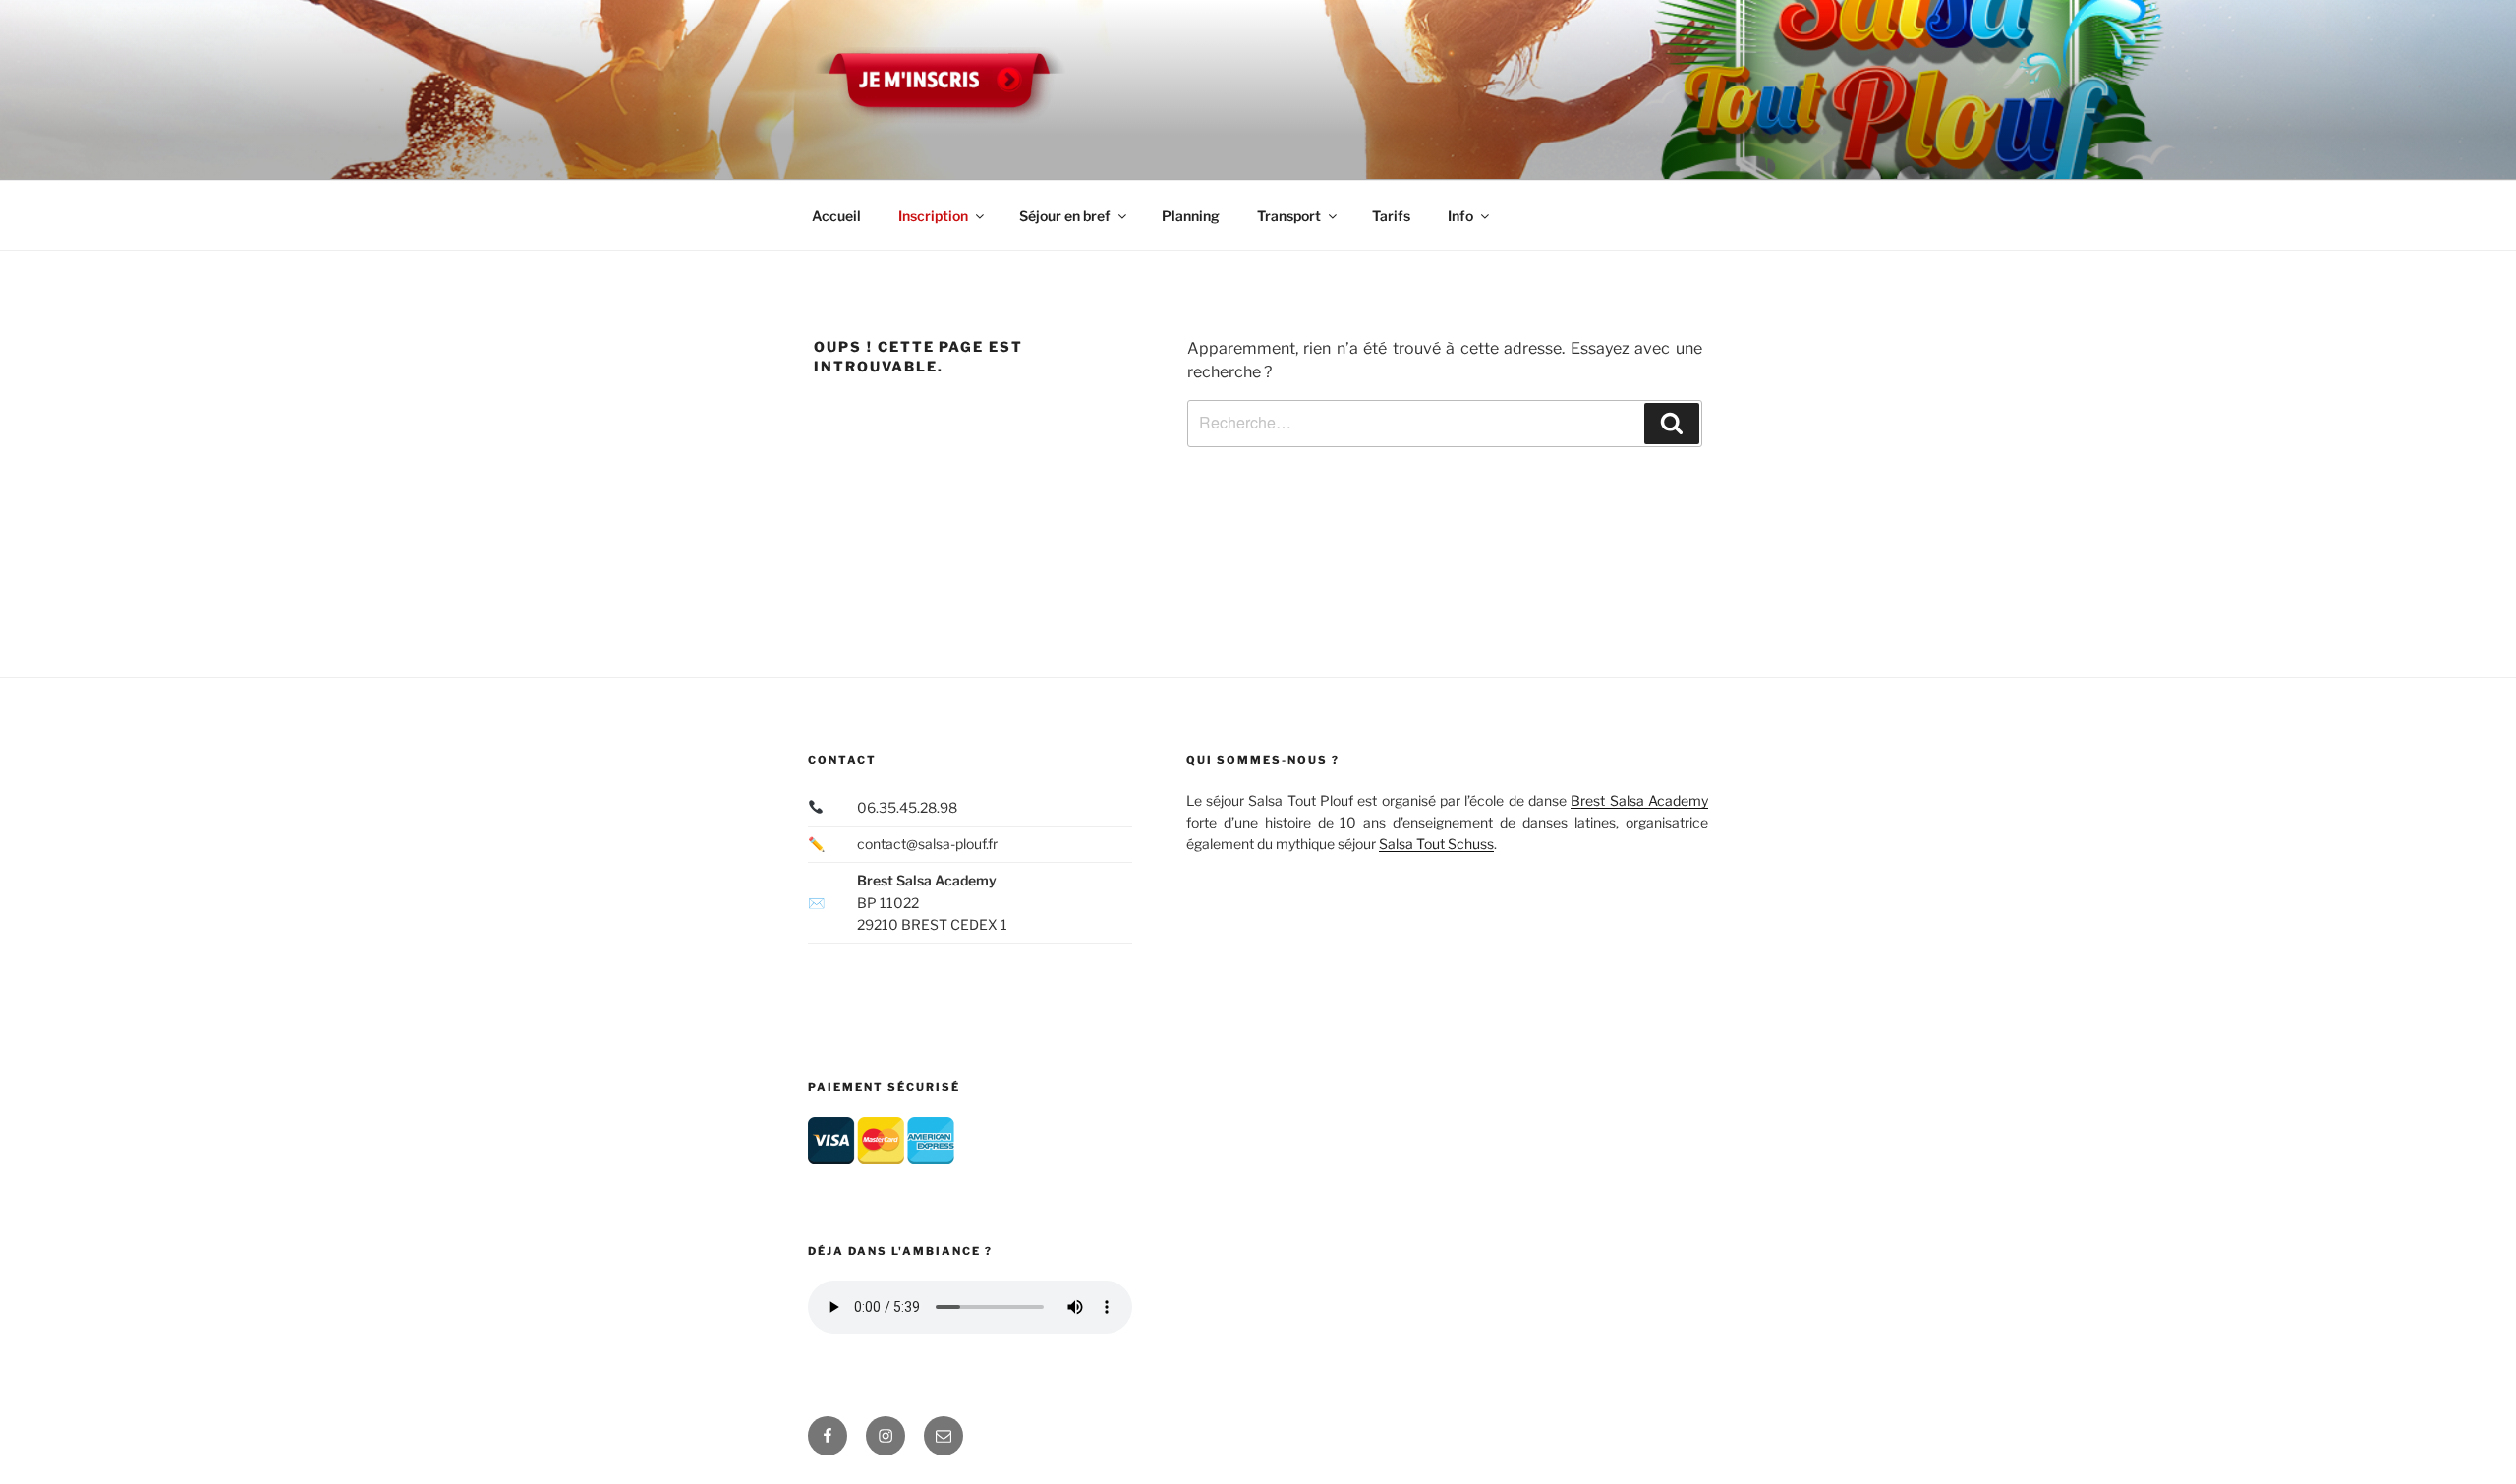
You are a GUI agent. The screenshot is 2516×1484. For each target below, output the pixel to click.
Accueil (836, 216)
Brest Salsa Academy (1639, 800)
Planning (1191, 216)
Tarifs (1391, 216)
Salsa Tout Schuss (1436, 844)
